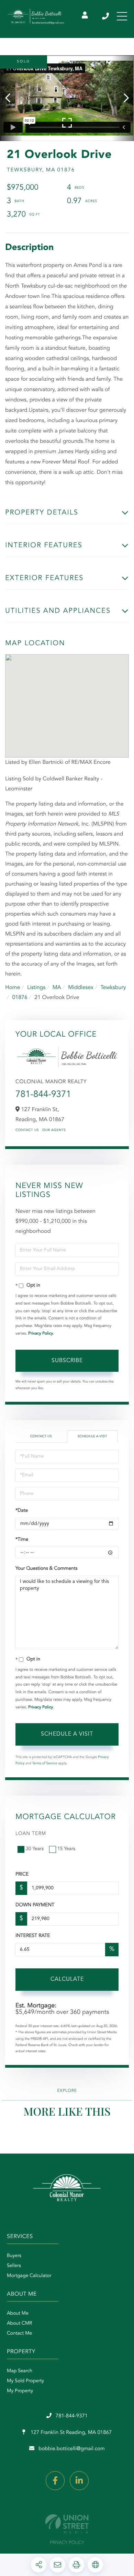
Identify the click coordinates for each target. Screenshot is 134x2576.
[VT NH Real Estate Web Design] (67, 2524)
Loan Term (31, 1834)
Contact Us (27, 1130)
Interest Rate (33, 1936)
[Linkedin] (79, 2481)
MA (57, 988)
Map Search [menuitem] (20, 2371)
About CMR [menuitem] (19, 2324)
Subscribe (67, 1361)
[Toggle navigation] (122, 16)
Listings (36, 988)
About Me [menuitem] (18, 2314)
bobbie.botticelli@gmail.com (72, 2449)
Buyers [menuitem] (14, 2256)
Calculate (67, 1979)
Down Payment (35, 1905)
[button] (11, 98)
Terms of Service (45, 1764)
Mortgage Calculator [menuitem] (29, 2276)
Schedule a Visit (92, 1437)
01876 (20, 998)
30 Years (35, 1849)
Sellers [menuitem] (14, 2266)
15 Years (66, 1849)
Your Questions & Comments (46, 1569)
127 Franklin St (70, 2433)
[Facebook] (55, 2481)
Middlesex (81, 988)
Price (22, 1875)
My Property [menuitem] (20, 2391)
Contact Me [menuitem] (19, 2334)
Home (13, 988)
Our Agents (54, 1130)
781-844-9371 (106, 16)
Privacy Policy (41, 1334)
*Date (22, 1511)
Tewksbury (113, 988)
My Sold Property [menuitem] (25, 2381)
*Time (22, 1540)
